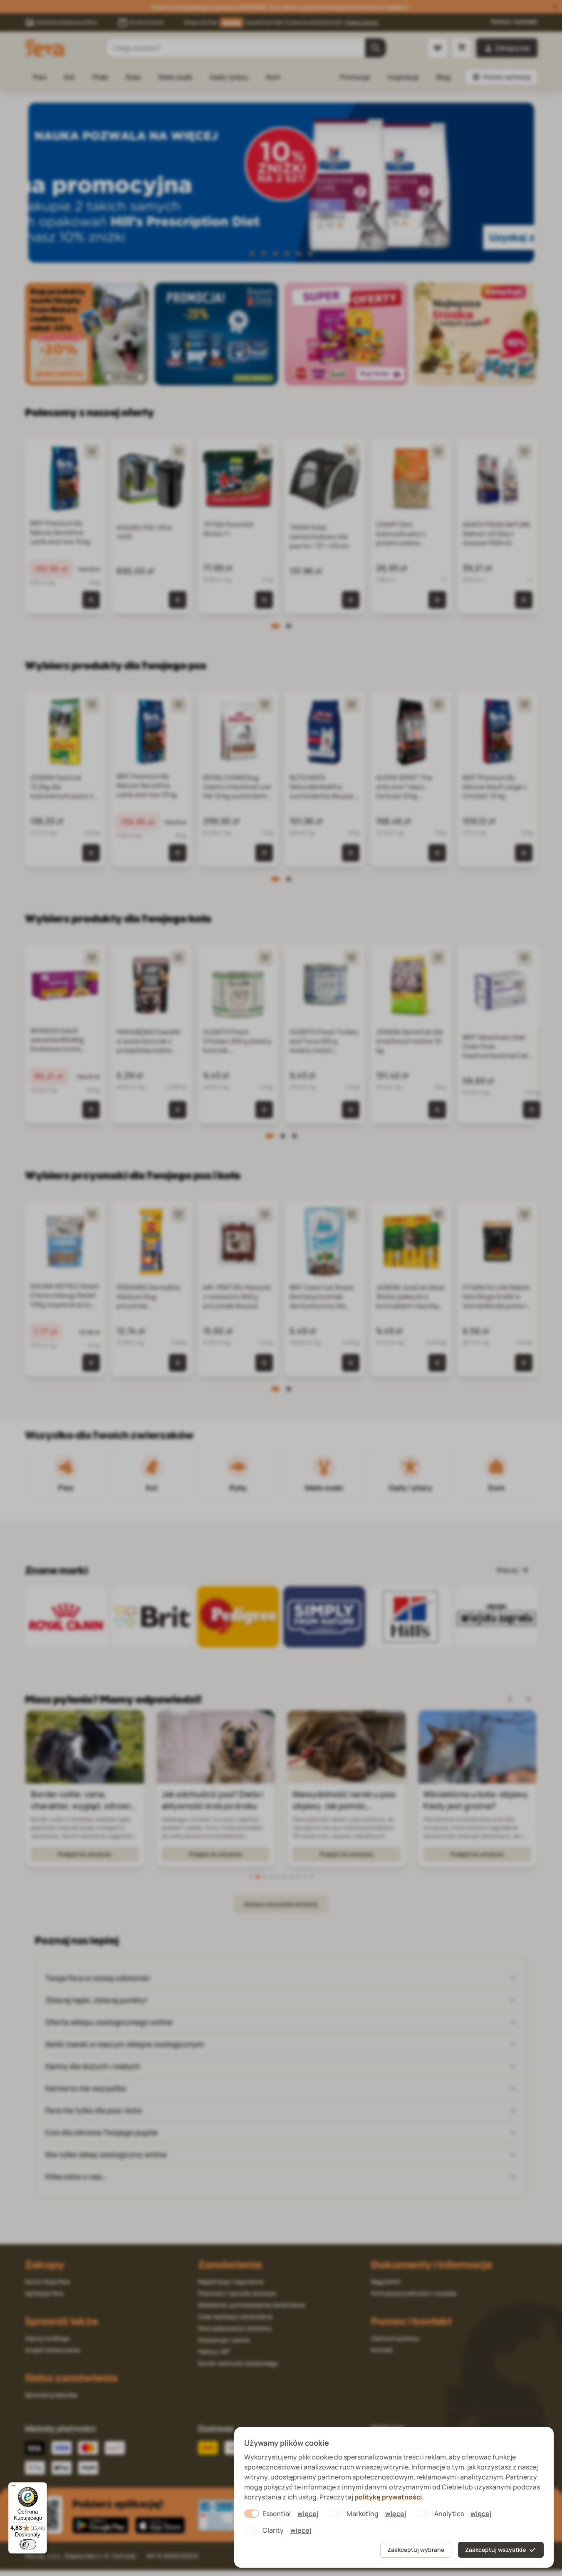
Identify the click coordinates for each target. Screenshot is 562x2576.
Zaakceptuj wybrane (416, 2550)
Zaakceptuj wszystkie (495, 2550)
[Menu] (13, 2487)
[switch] (28, 2544)
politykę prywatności (388, 2497)
